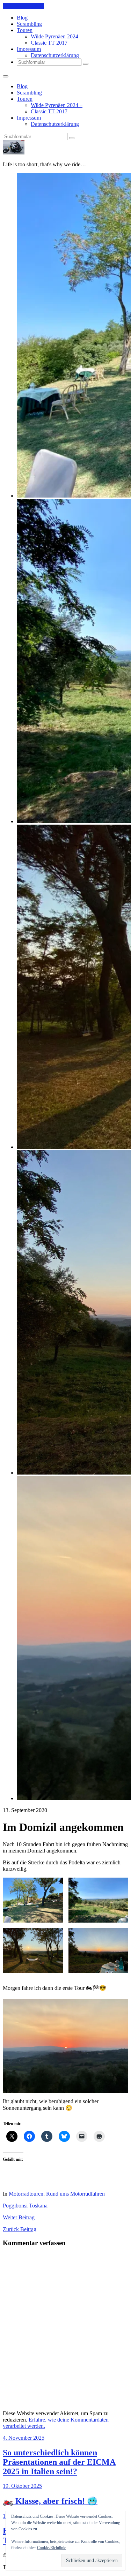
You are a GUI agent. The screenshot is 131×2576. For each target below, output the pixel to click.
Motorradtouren (26, 2194)
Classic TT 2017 (49, 43)
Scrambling (29, 24)
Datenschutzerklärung (55, 55)
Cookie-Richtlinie (52, 2548)
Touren (25, 30)
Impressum (29, 49)
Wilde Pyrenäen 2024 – (57, 36)
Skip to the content (23, 6)
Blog (22, 18)
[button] (33, 1900)
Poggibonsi (15, 2206)
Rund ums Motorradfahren (75, 2194)
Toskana (38, 2206)
